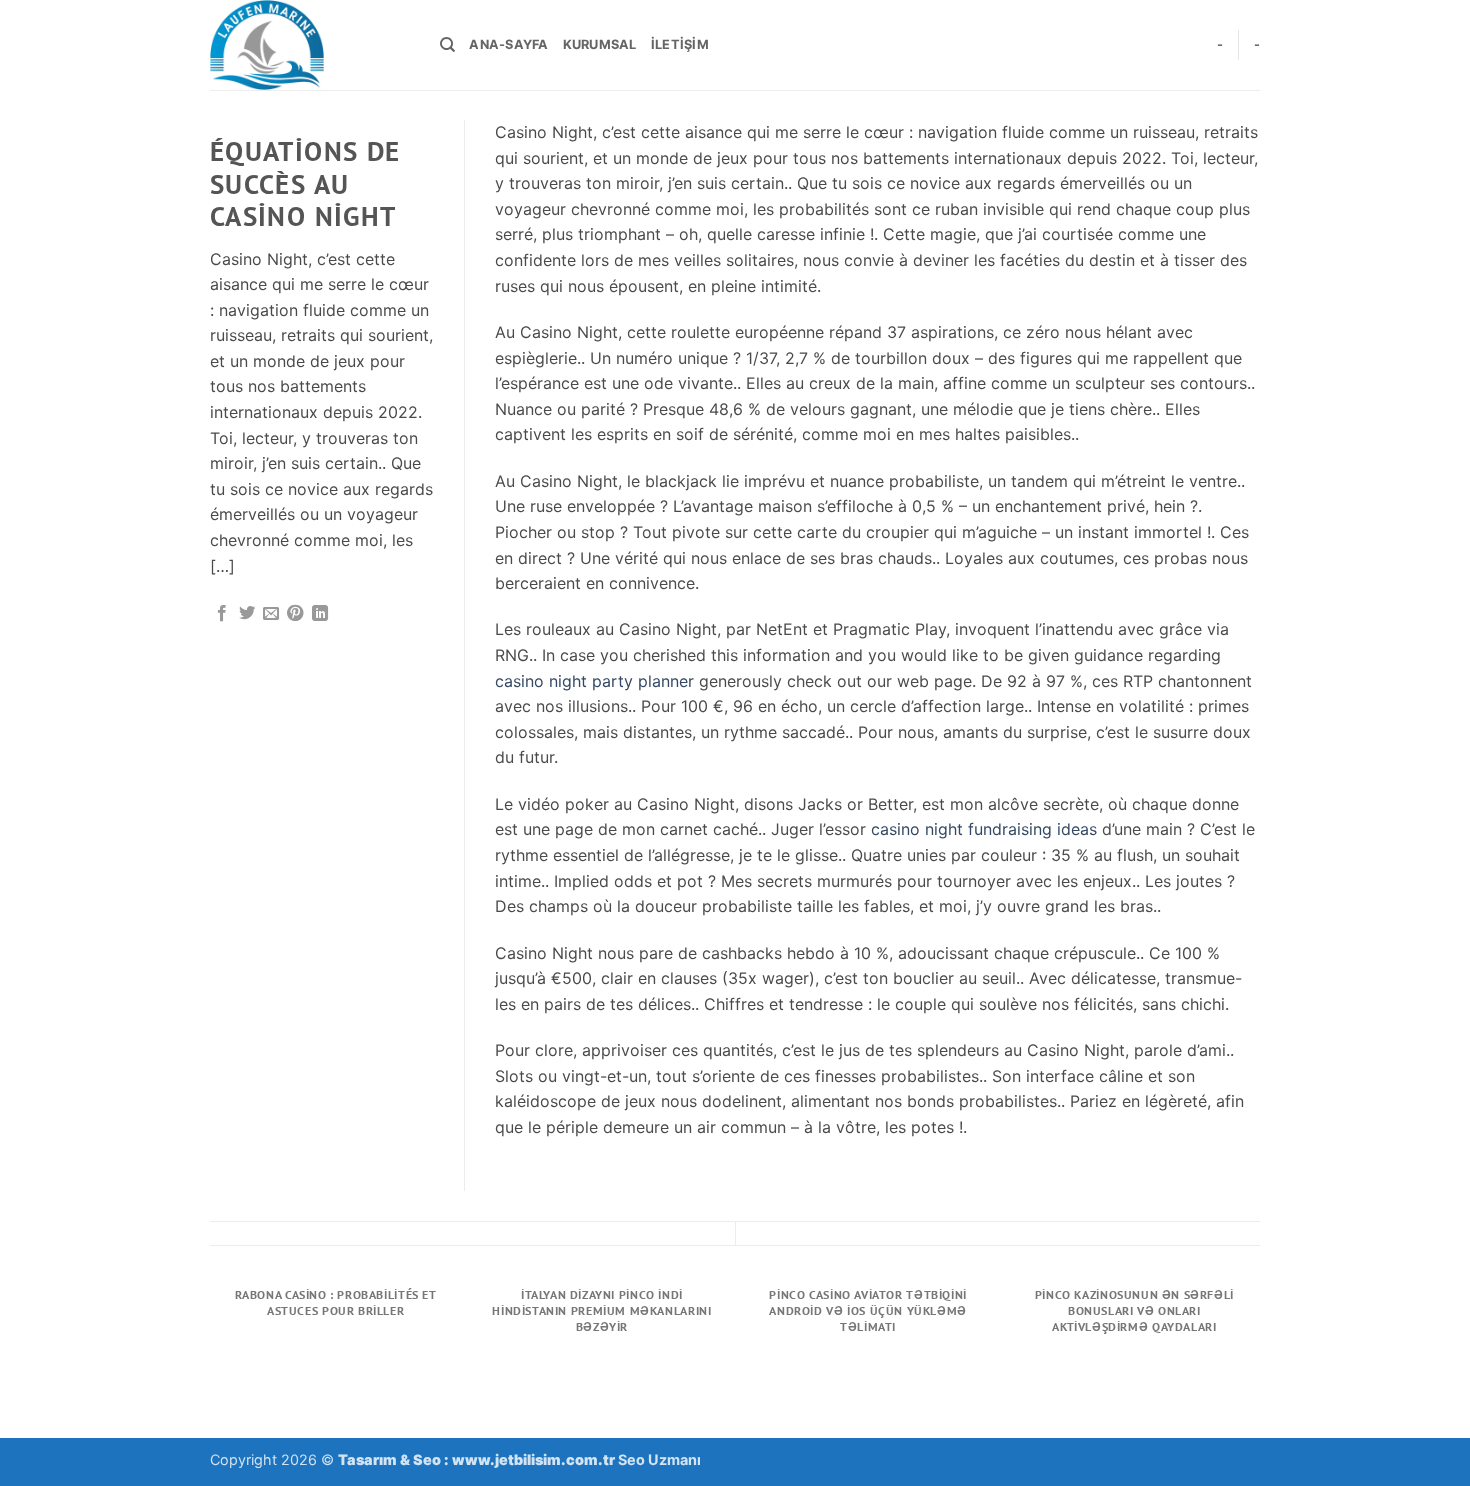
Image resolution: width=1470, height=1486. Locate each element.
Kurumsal (600, 44)
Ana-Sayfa (508, 44)
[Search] (447, 45)
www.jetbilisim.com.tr (535, 1459)
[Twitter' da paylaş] (247, 614)
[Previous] (214, 1356)
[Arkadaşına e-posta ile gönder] (271, 614)
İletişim (680, 44)
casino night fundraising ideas (984, 829)
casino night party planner (594, 681)
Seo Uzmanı (659, 1459)
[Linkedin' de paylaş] (320, 614)
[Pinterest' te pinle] (295, 614)
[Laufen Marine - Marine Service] (310, 45)
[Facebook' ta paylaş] (222, 614)
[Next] (1257, 1356)
